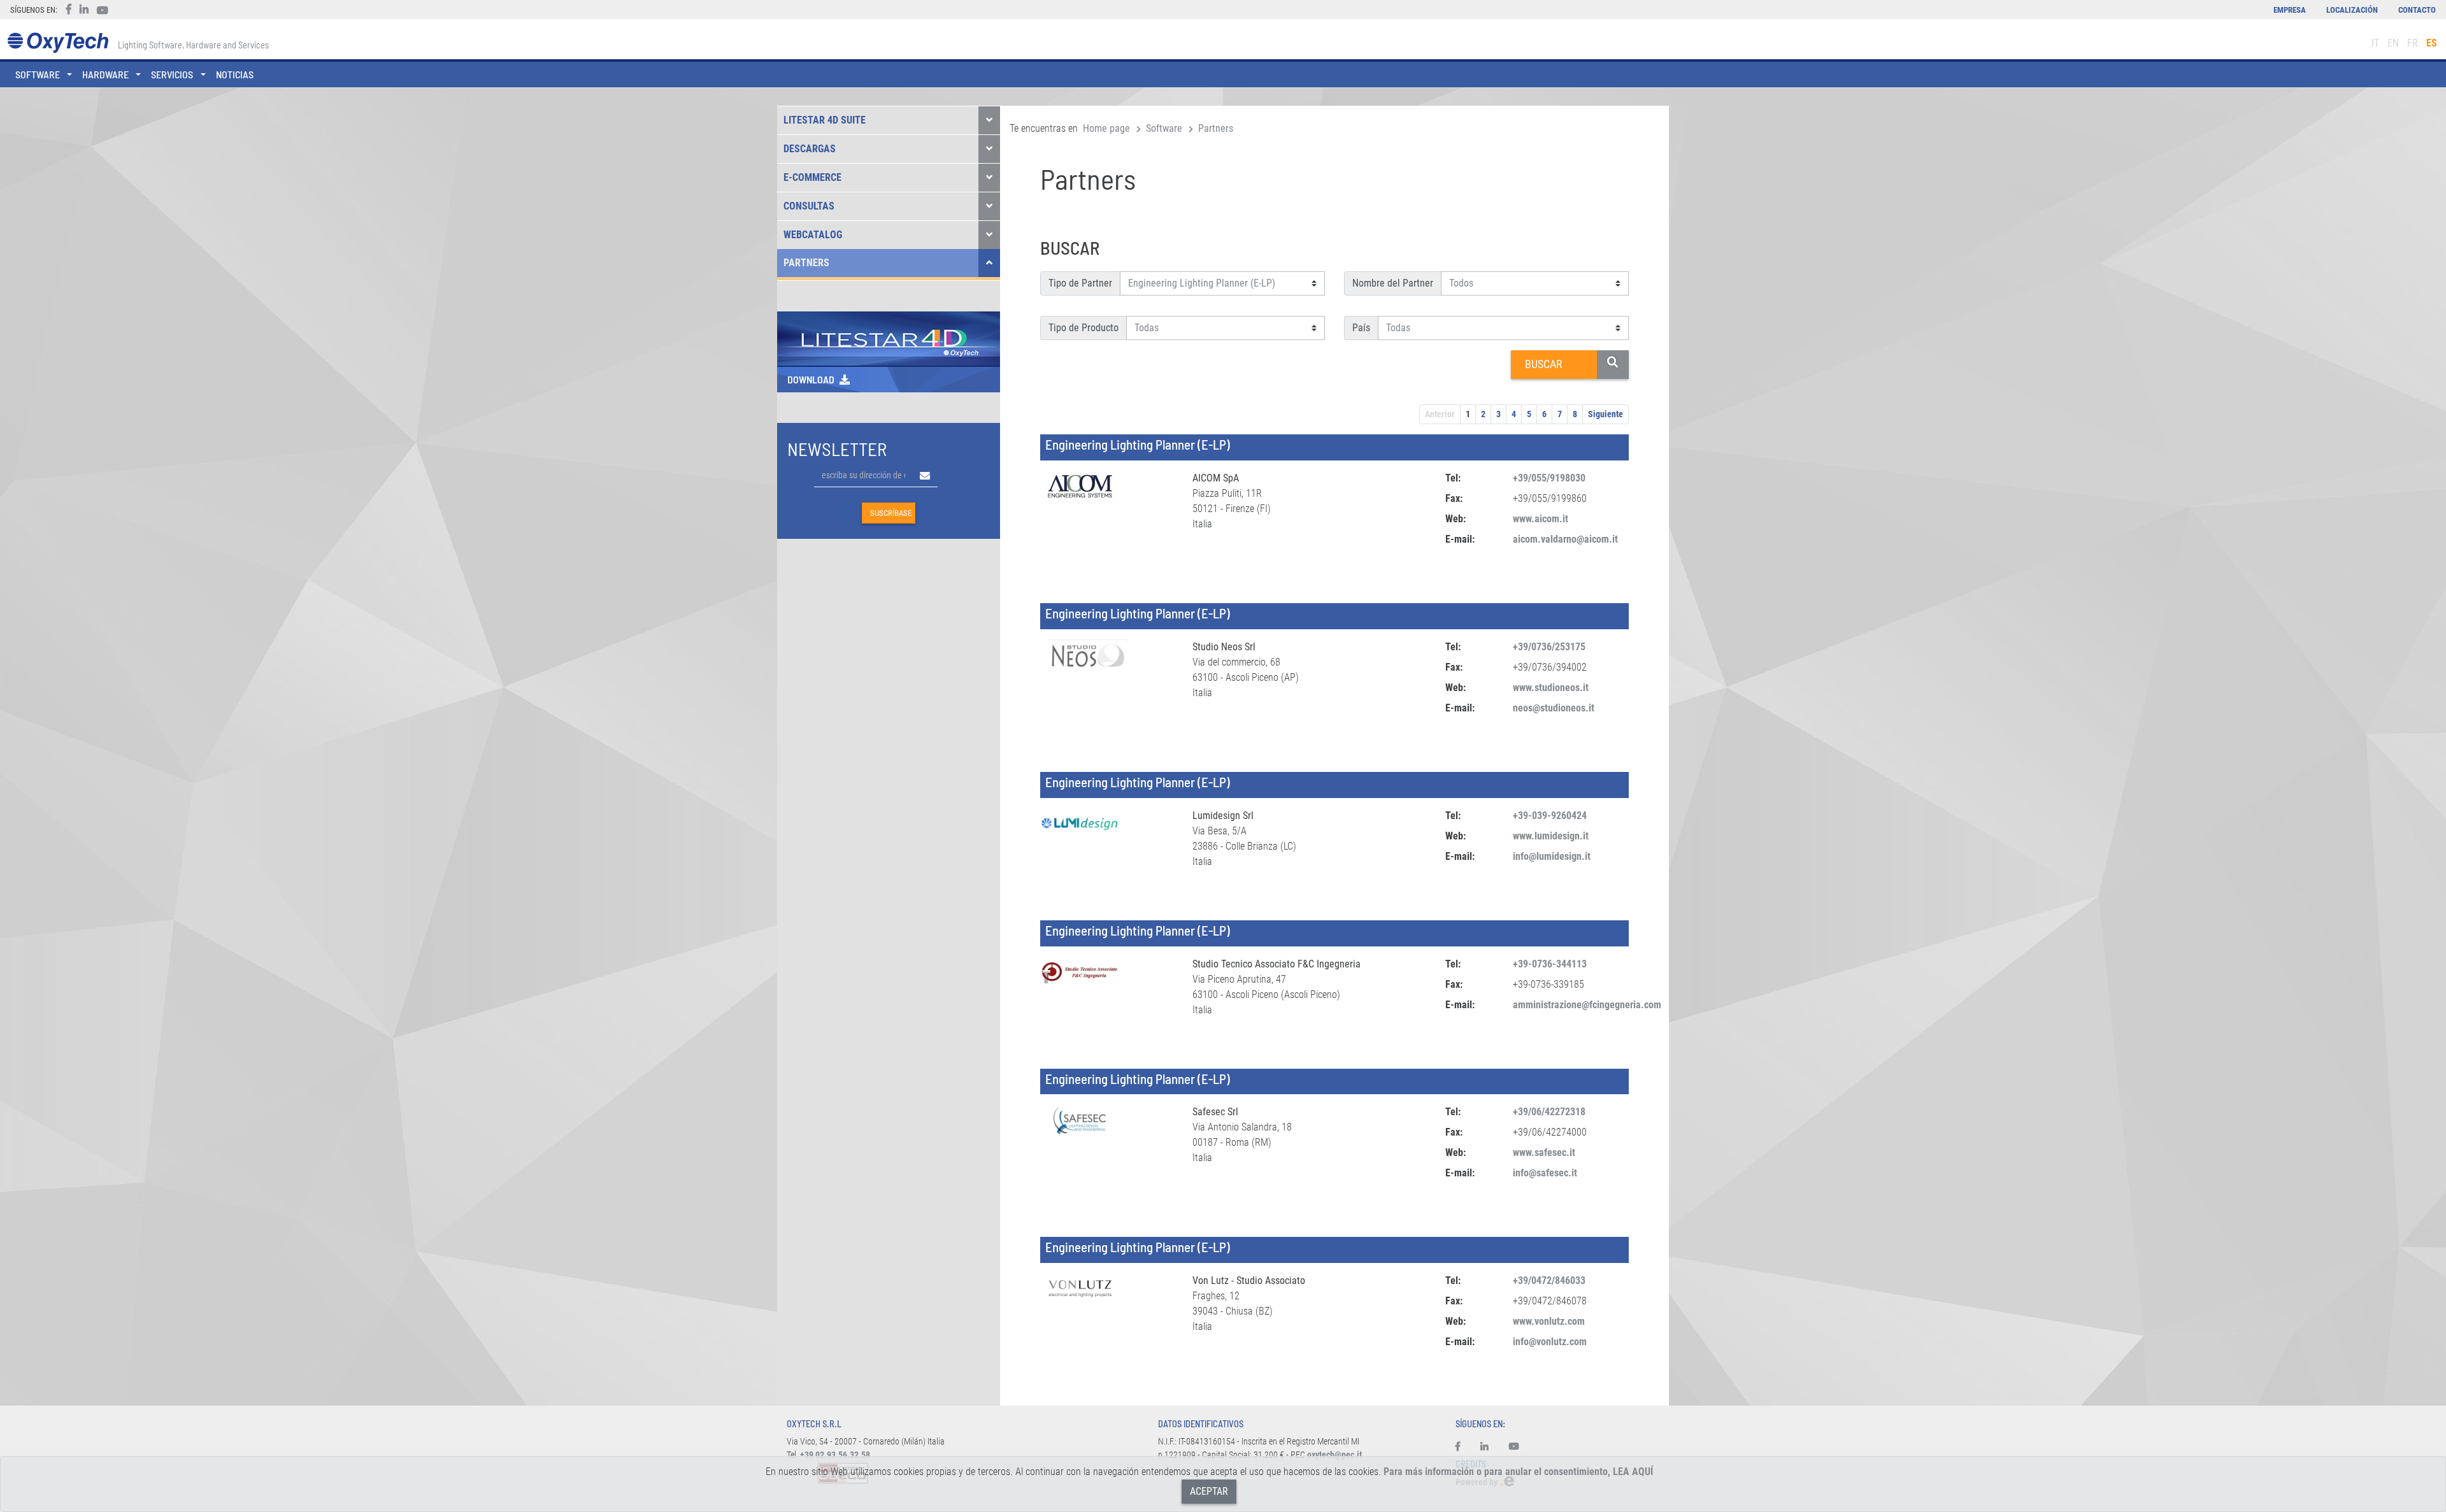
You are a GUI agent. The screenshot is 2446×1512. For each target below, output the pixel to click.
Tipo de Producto (1084, 328)
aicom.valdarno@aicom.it (1565, 539)
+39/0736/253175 (1549, 647)
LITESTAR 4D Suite (825, 120)
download (811, 379)
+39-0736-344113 (1550, 964)
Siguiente (1606, 414)
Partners (806, 263)
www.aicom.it (1541, 519)
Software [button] (38, 74)
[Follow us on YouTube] (1514, 1447)
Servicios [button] (172, 74)
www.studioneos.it (1551, 688)
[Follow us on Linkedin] (1484, 1447)
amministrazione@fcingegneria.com (1587, 1005)
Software (1164, 128)
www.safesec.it (1544, 1152)
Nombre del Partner (1393, 283)
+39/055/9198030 (1549, 478)
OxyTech (58, 43)
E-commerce (812, 177)
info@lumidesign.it (1552, 856)
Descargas (810, 149)
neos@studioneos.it (1554, 708)
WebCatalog (813, 235)
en (2393, 43)
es (2432, 43)
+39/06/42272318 (1549, 1112)
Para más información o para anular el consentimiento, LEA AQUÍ (1518, 1472)
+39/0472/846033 (1549, 1280)
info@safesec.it (1545, 1173)
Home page (1106, 128)
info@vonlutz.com (1550, 1342)
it (2375, 43)
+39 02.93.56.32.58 (835, 1455)
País (1361, 328)
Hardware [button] (105, 74)
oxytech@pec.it (1334, 1455)
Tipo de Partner (1080, 283)
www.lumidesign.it (1551, 836)
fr (2413, 43)
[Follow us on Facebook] (1463, 1447)
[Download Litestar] (889, 338)
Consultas (809, 206)
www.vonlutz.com (1549, 1321)
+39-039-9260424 (1550, 816)
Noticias (235, 74)
